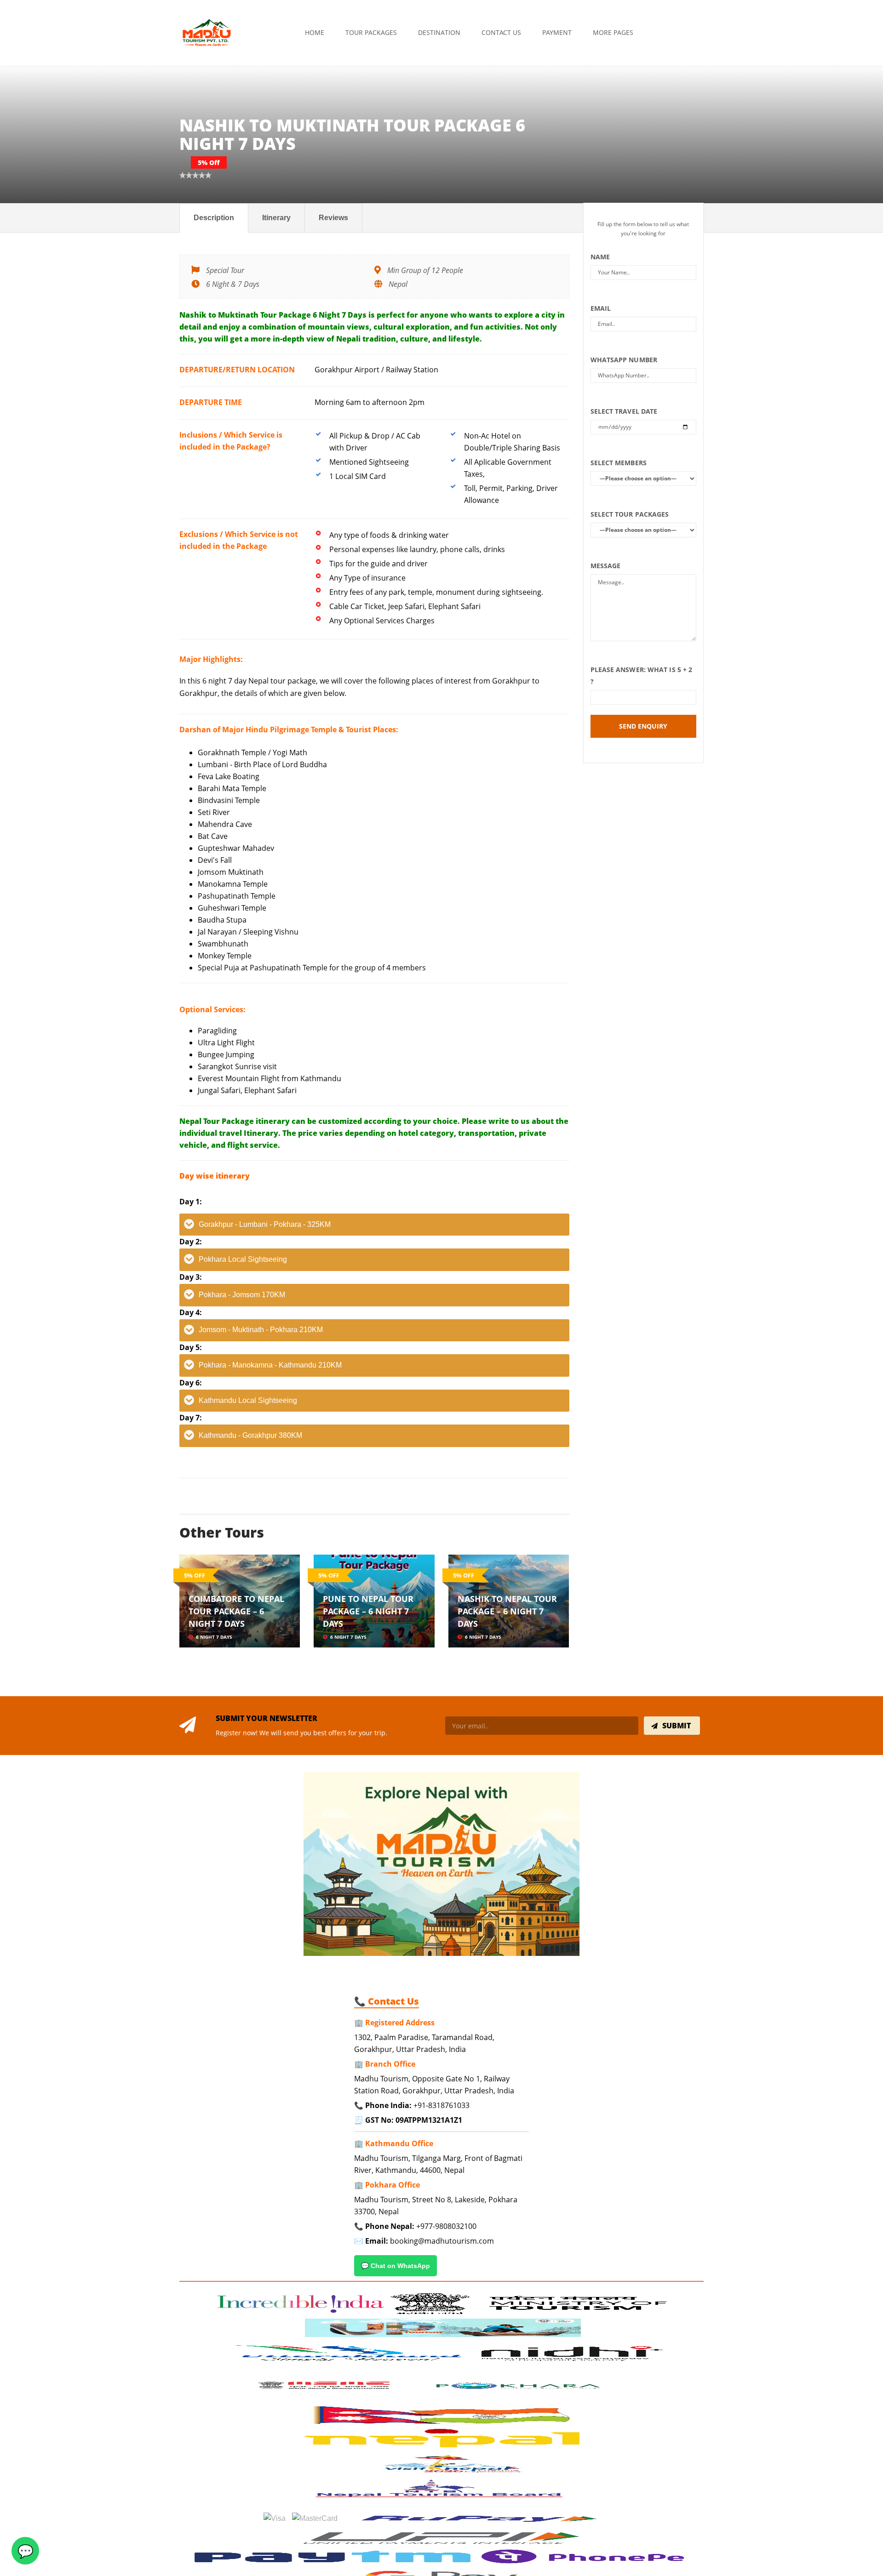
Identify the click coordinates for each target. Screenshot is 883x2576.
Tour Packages (371, 32)
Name (600, 257)
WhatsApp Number (624, 360)
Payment (557, 32)
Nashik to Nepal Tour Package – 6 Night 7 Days (507, 1611)
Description (214, 218)
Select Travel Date (624, 411)
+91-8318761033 (441, 2105)
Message (606, 566)
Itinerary (276, 218)
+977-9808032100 (446, 2226)
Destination (439, 32)
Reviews (333, 218)
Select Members (619, 463)
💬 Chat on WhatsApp (396, 2266)
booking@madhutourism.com (442, 2241)
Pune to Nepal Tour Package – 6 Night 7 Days (368, 1611)
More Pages (613, 32)
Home (315, 32)
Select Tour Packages (630, 514)
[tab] (374, 1225)
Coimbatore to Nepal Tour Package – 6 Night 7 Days (236, 1611)
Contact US (501, 32)
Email (601, 308)
